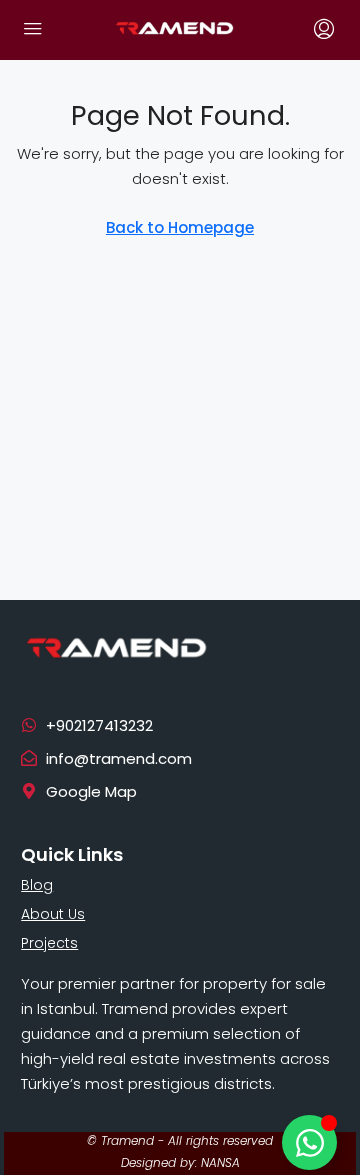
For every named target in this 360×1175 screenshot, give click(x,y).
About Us (53, 914)
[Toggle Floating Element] (309, 1142)
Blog (37, 885)
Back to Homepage (180, 227)
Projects (49, 943)
